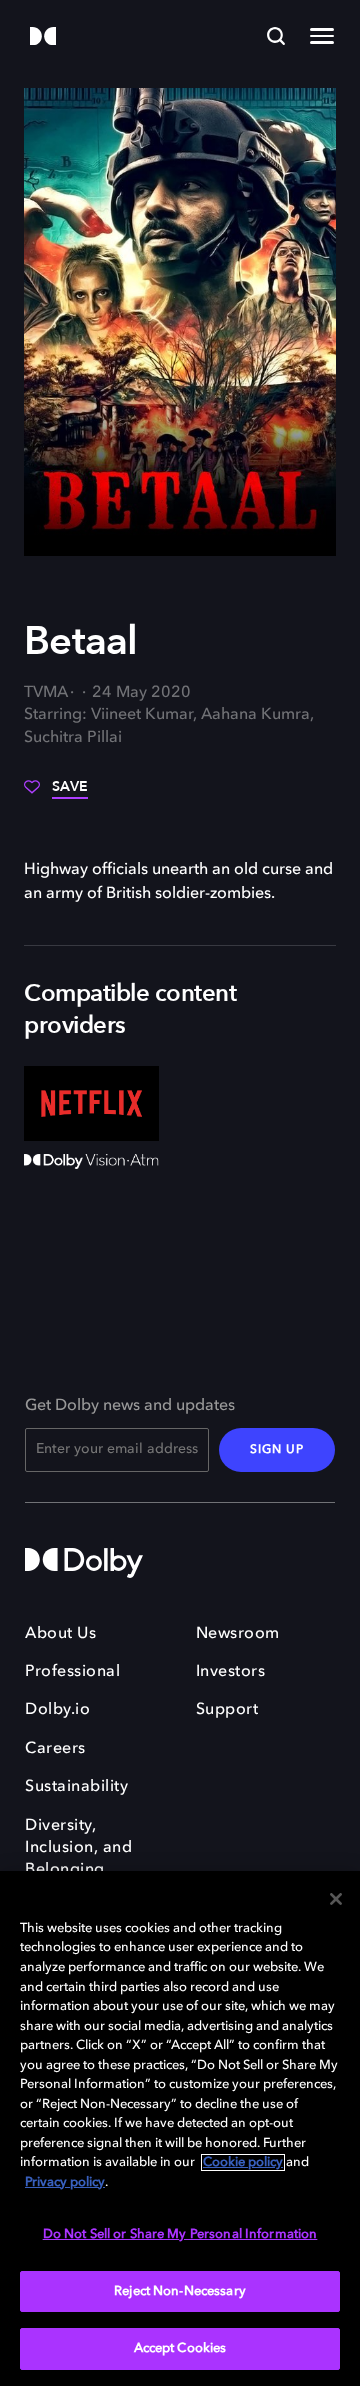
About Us (60, 1634)
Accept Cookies (180, 2348)
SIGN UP (277, 1450)
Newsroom (238, 1634)
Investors (231, 1672)
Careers (55, 1749)
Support (227, 1710)
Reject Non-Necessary (180, 2291)
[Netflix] (91, 1104)
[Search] (276, 36)
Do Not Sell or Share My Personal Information (180, 2234)
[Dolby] (43, 37)
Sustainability (76, 1787)
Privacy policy (65, 2182)
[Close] (336, 1899)
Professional (72, 1672)
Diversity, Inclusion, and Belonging (78, 1848)
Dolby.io (57, 1710)
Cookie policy (243, 2162)
